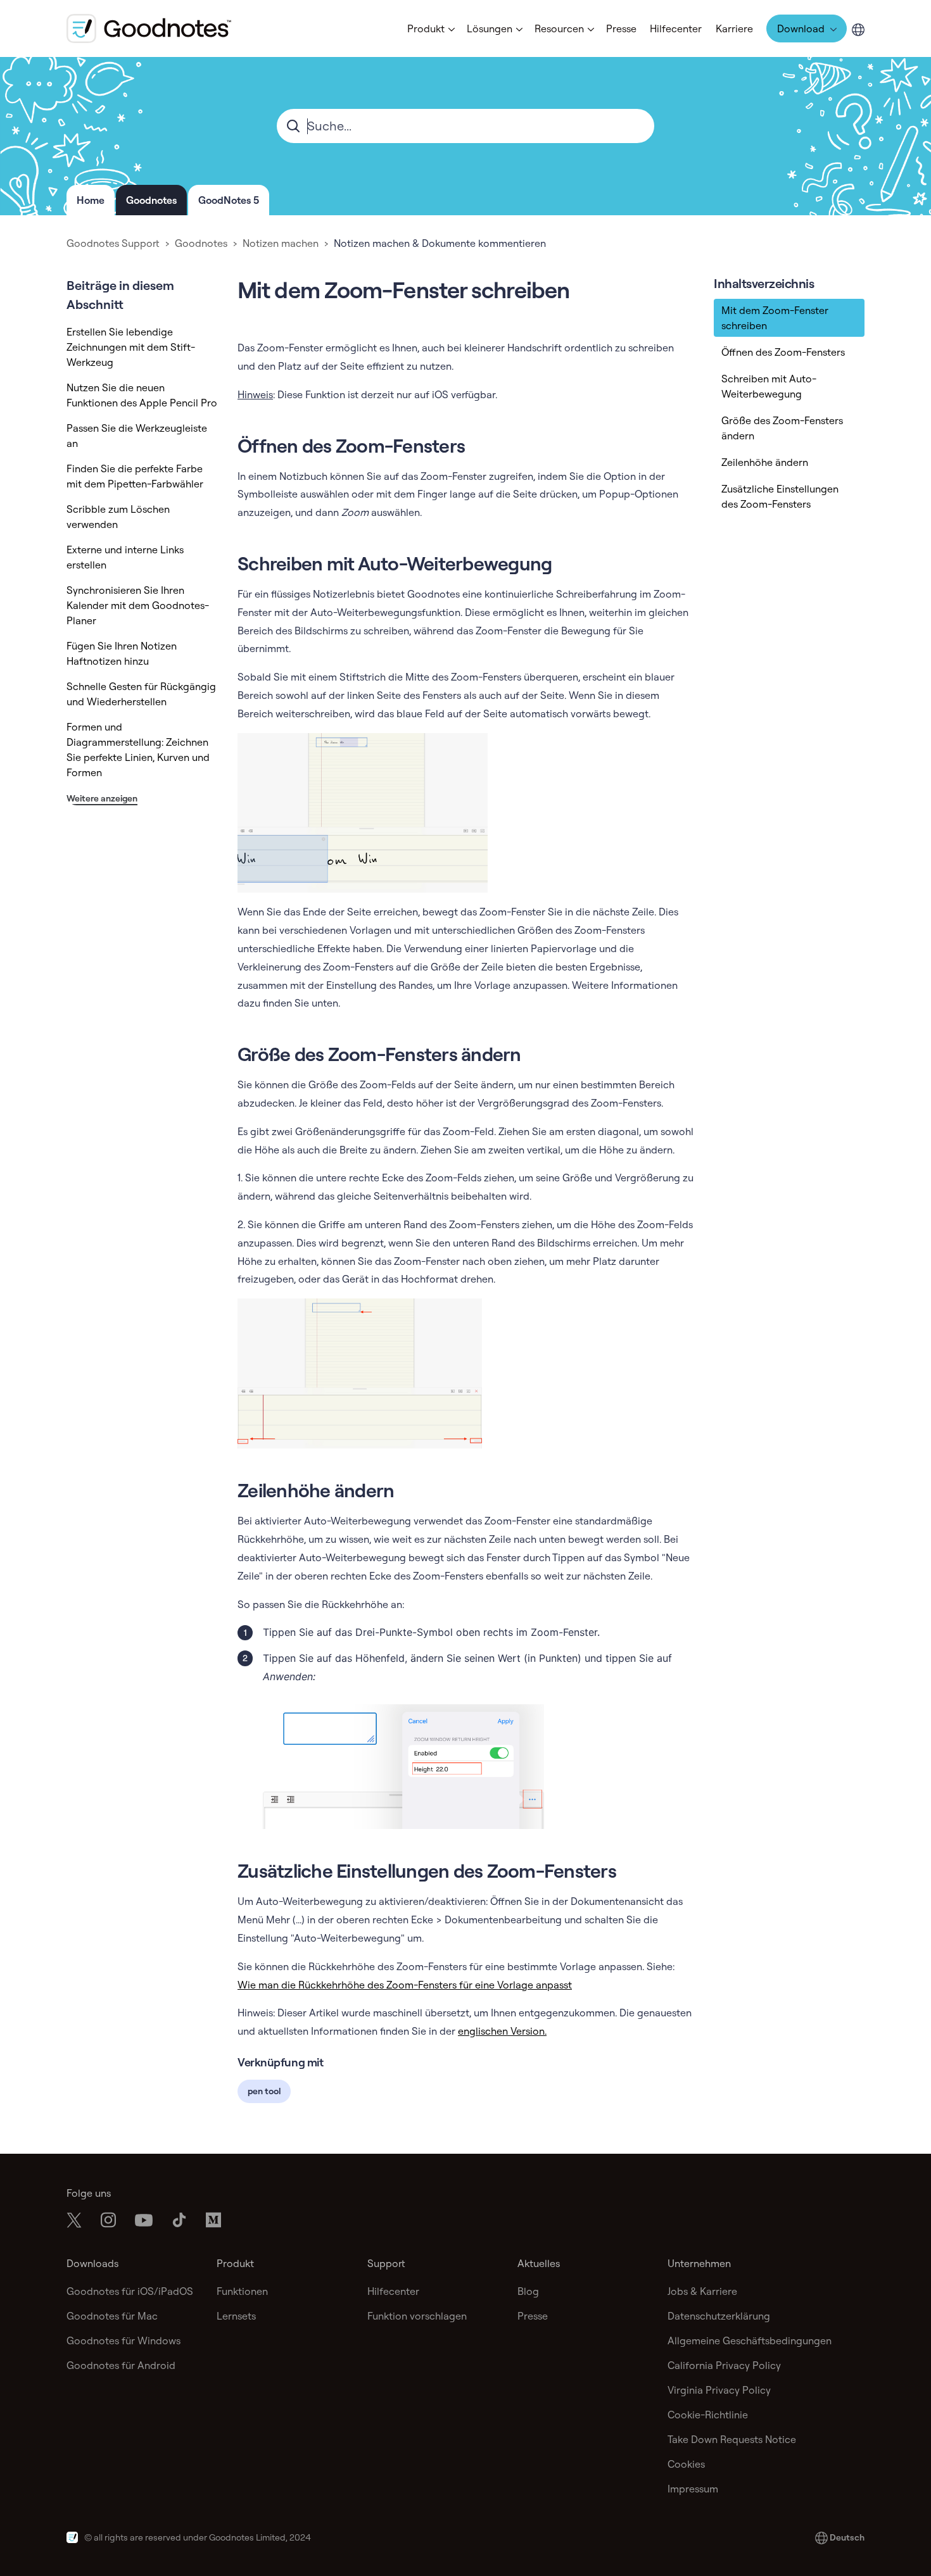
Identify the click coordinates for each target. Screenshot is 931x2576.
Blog (528, 2291)
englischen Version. (502, 2031)
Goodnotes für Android (121, 2365)
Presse (621, 28)
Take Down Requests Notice (732, 2439)
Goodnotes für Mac (112, 2316)
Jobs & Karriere (702, 2291)
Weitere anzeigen (102, 798)
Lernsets (236, 2316)
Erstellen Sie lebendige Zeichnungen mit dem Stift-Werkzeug (131, 347)
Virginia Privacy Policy (719, 2390)
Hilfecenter (676, 28)
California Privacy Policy (724, 2365)
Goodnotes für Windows (123, 2340)
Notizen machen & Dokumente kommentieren (440, 243)
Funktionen (242, 2291)
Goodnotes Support (113, 243)
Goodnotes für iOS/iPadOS (130, 2291)
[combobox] (465, 126)
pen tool (264, 2091)
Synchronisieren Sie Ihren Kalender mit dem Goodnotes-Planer (138, 605)
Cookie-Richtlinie (708, 2415)
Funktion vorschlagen (417, 2316)
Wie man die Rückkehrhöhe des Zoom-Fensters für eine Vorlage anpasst (405, 1985)
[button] (430, 28)
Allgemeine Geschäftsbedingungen (750, 2340)
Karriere (734, 28)
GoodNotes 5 (229, 200)
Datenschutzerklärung (719, 2316)
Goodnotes (151, 200)
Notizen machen (281, 243)
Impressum (693, 2489)
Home (91, 200)
